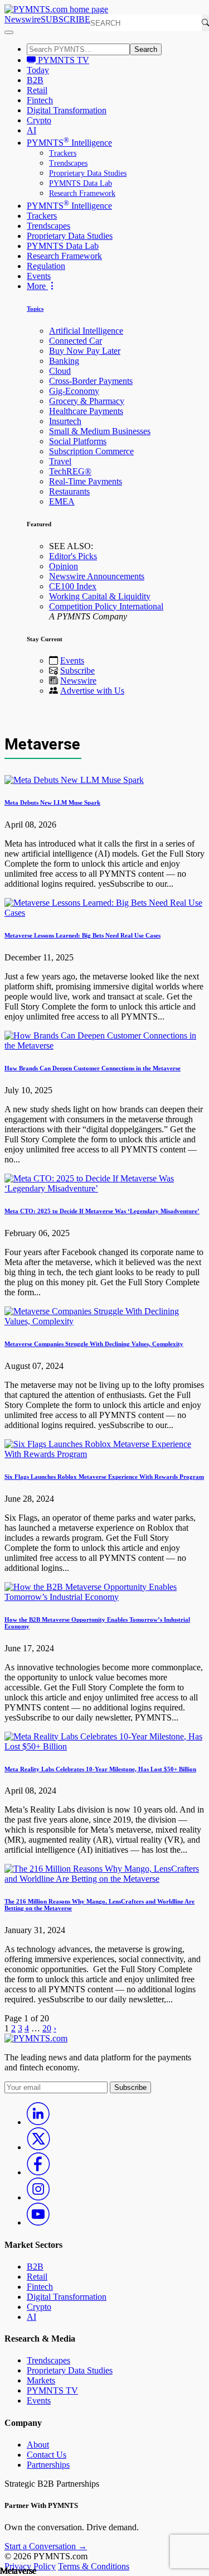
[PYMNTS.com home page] (56, 9)
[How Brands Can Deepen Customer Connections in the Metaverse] (104, 1046)
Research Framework (82, 193)
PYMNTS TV (62, 60)
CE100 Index (73, 586)
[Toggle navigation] (9, 32)
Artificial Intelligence (86, 331)
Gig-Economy (74, 391)
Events (39, 276)
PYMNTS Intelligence (69, 143)
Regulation (46, 266)
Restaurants (69, 491)
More (37, 286)
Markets (41, 2380)
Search (146, 49)
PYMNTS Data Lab (81, 183)
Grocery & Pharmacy (87, 401)
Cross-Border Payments (91, 381)
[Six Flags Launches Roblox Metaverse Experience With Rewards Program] (104, 1454)
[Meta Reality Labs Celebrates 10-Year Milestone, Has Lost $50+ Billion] (104, 1746)
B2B (35, 80)
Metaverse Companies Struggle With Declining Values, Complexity (94, 1344)
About (38, 2445)
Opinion (64, 566)
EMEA (62, 501)
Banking (64, 361)
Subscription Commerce (91, 451)
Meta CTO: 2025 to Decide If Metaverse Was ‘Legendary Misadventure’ (102, 1211)
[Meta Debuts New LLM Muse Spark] (74, 780)
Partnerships (48, 2465)
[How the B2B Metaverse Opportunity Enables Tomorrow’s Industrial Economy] (104, 1597)
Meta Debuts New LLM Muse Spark (52, 802)
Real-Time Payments (86, 481)
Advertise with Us (92, 691)
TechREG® (70, 471)
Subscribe (77, 671)
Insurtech (65, 421)
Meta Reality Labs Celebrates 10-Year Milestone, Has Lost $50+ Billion (100, 1769)
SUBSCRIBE (65, 19)
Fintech (40, 100)
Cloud (60, 371)
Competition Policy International (106, 606)
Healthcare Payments (86, 411)
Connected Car (76, 341)
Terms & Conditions (94, 2566)
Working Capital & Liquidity (100, 596)
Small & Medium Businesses (100, 431)
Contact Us (47, 2455)
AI (31, 130)
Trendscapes (68, 163)
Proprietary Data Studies (88, 173)
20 (47, 2028)
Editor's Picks (73, 556)
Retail (37, 90)
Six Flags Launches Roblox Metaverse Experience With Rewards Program (104, 1477)
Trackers (63, 153)
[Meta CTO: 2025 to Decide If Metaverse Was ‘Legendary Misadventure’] (104, 1188)
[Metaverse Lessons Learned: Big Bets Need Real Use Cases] (104, 913)
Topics (35, 309)
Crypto (39, 120)
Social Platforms (78, 441)
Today (38, 70)
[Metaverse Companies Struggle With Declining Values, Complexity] (104, 1321)
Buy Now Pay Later (85, 351)
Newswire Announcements (97, 576)
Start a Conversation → (46, 2546)
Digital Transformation (67, 110)
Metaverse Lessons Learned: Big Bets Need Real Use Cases (82, 935)
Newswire (23, 19)
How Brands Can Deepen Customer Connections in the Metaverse (93, 1068)
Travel (60, 461)
